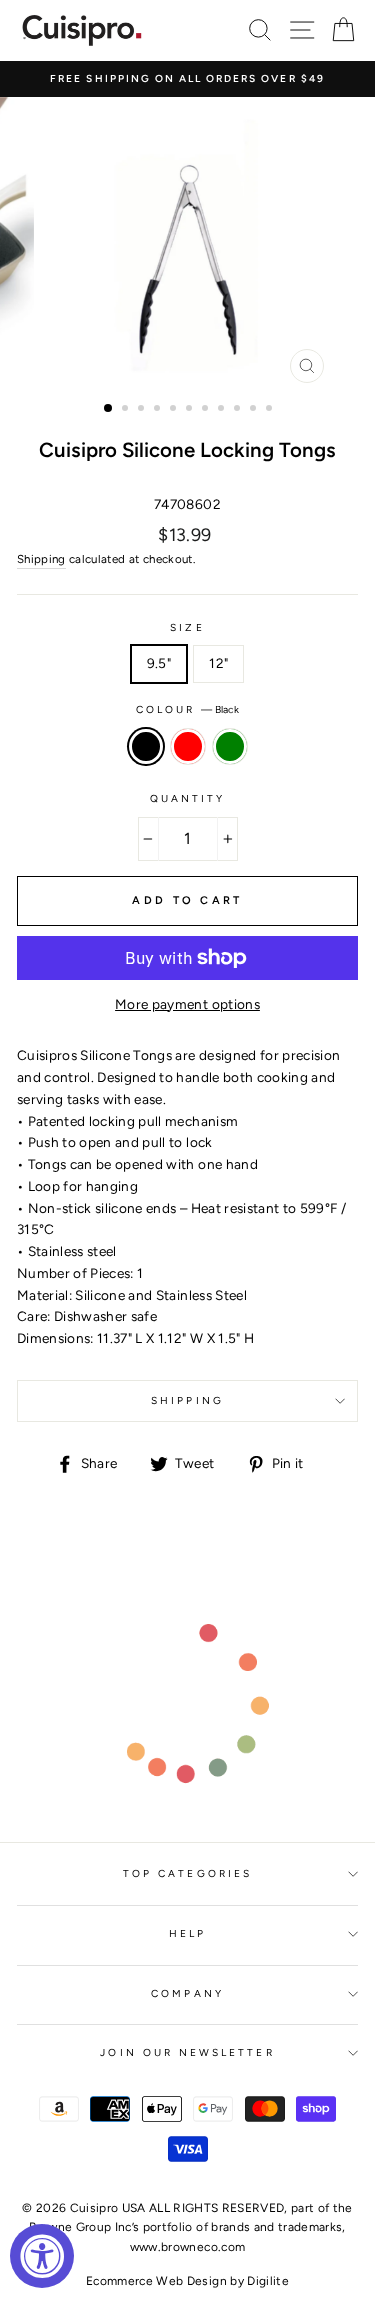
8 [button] (223, 410)
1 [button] (109, 409)
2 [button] (127, 410)
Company (187, 1993)
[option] (187, 79)
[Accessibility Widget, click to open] (42, 2256)
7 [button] (207, 410)
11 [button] (271, 410)
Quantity (187, 798)
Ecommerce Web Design (156, 2281)
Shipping (41, 559)
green (230, 747)
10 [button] (255, 410)
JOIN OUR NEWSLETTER (187, 2052)
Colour (187, 709)
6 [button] (191, 410)
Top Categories (187, 1873)
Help (187, 1933)
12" (218, 663)
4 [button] (159, 410)
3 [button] (143, 410)
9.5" (159, 663)
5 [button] (175, 410)
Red (188, 747)
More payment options (187, 1004)
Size (187, 627)
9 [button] (239, 410)
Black (146, 747)
